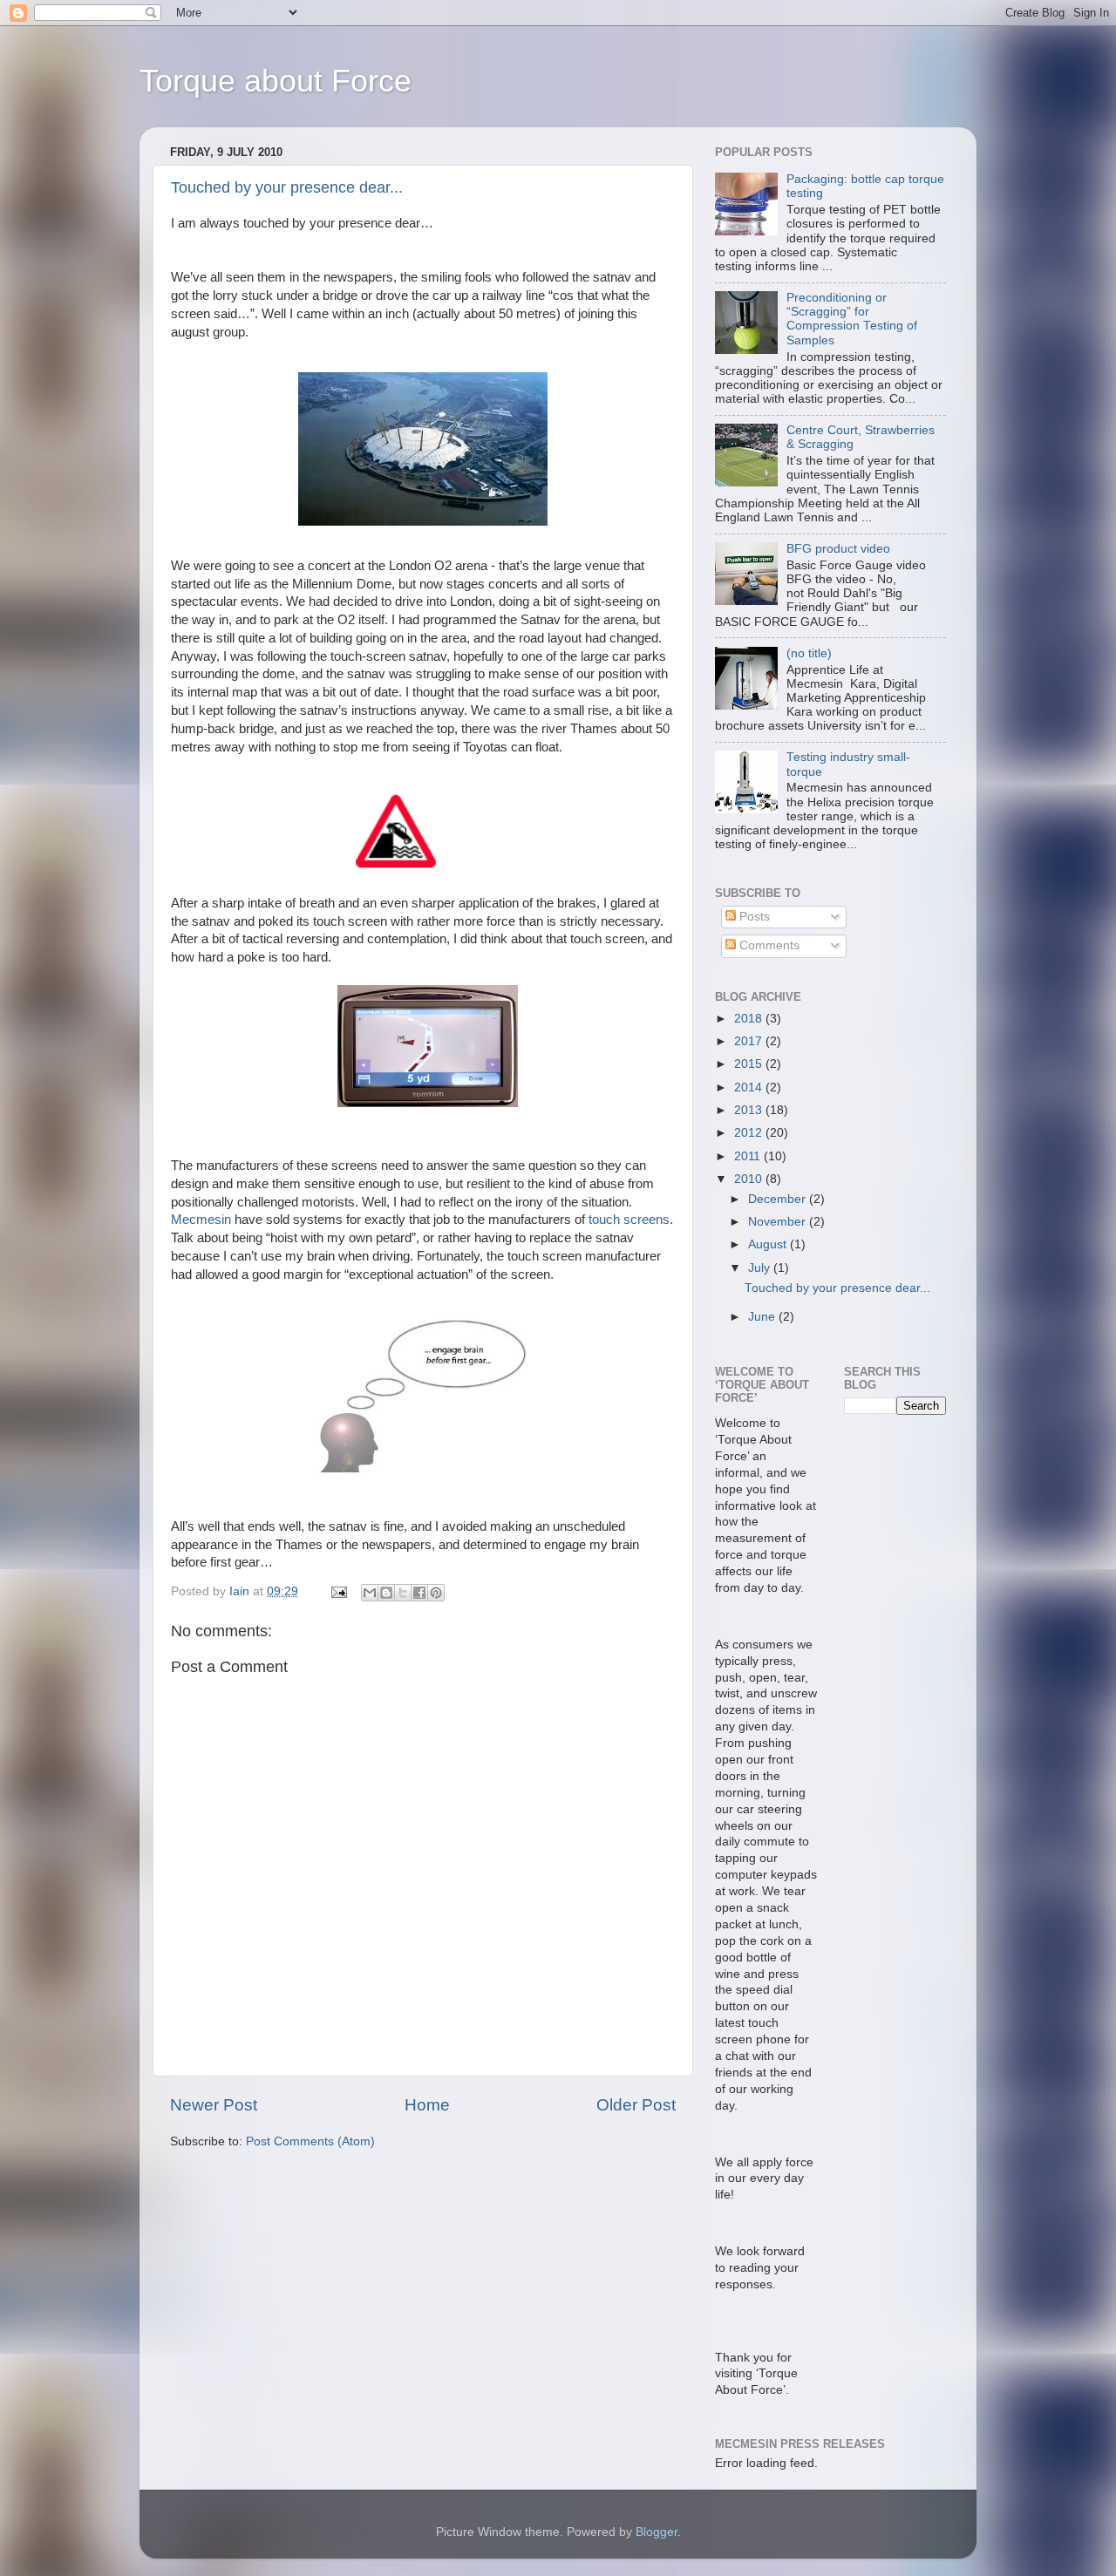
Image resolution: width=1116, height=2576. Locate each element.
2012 (750, 1133)
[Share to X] (403, 1593)
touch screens (629, 1220)
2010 (750, 1179)
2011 (749, 1156)
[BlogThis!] (386, 1593)
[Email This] (370, 1593)
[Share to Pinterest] (436, 1593)
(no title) (809, 653)
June (763, 1317)
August (769, 1244)
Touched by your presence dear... (287, 187)
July (761, 1268)
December (779, 1199)
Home (427, 2105)
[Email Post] (338, 1591)
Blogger (657, 2532)
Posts (753, 917)
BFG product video (838, 549)
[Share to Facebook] (419, 1593)
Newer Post (214, 2105)
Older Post (636, 2105)
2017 (750, 1041)
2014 (750, 1087)
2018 (750, 1019)
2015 (750, 1064)
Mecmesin (201, 1220)
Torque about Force (276, 81)
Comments (768, 945)
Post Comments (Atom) (310, 2141)
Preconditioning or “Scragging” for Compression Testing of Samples (852, 319)
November (779, 1222)
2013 (750, 1110)
